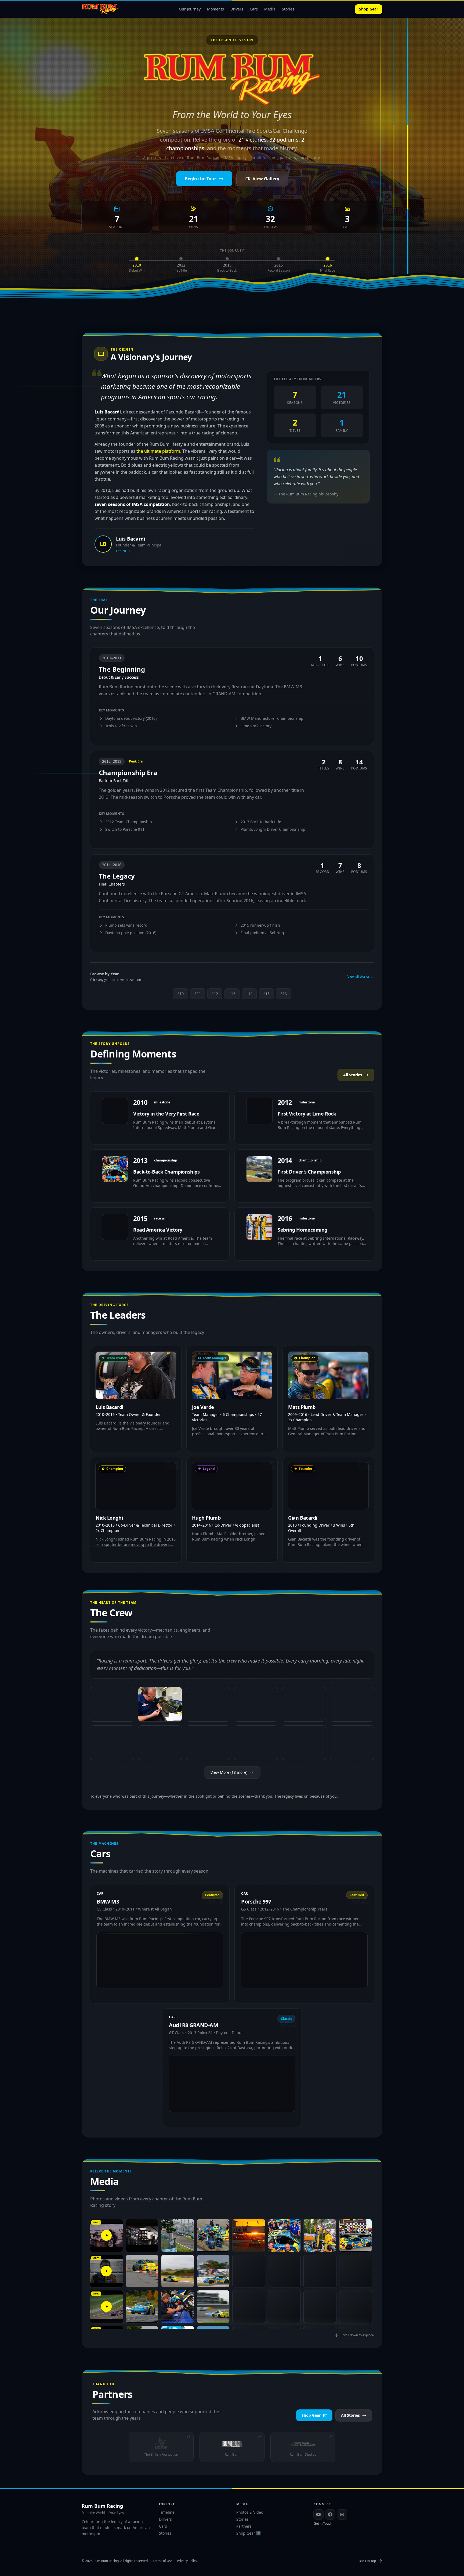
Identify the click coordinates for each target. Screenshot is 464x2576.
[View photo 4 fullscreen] (256, 1704)
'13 (232, 994)
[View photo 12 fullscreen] (352, 1743)
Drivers (237, 9)
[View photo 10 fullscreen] (256, 1743)
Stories (288, 9)
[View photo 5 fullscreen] (304, 1704)
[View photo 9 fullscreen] (208, 1743)
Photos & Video (250, 2512)
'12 (215, 994)
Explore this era (110, 736)
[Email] (342, 2514)
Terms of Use (163, 2561)
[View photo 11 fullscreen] (304, 1743)
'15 (266, 994)
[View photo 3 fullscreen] (208, 1704)
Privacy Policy (187, 2561)
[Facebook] (330, 2514)
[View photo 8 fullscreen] (160, 1743)
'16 (284, 994)
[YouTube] (318, 2514)
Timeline (167, 2512)
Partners (244, 2526)
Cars (254, 9)
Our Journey (190, 9)
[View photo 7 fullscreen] (112, 1743)
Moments (215, 9)
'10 (180, 994)
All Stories (353, 1075)
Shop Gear (369, 9)
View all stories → (361, 977)
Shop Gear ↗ (249, 2533)
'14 (249, 994)
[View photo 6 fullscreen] (352, 1704)
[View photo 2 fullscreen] (160, 1704)
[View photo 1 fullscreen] (112, 1704)
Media (270, 9)
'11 (198, 994)
